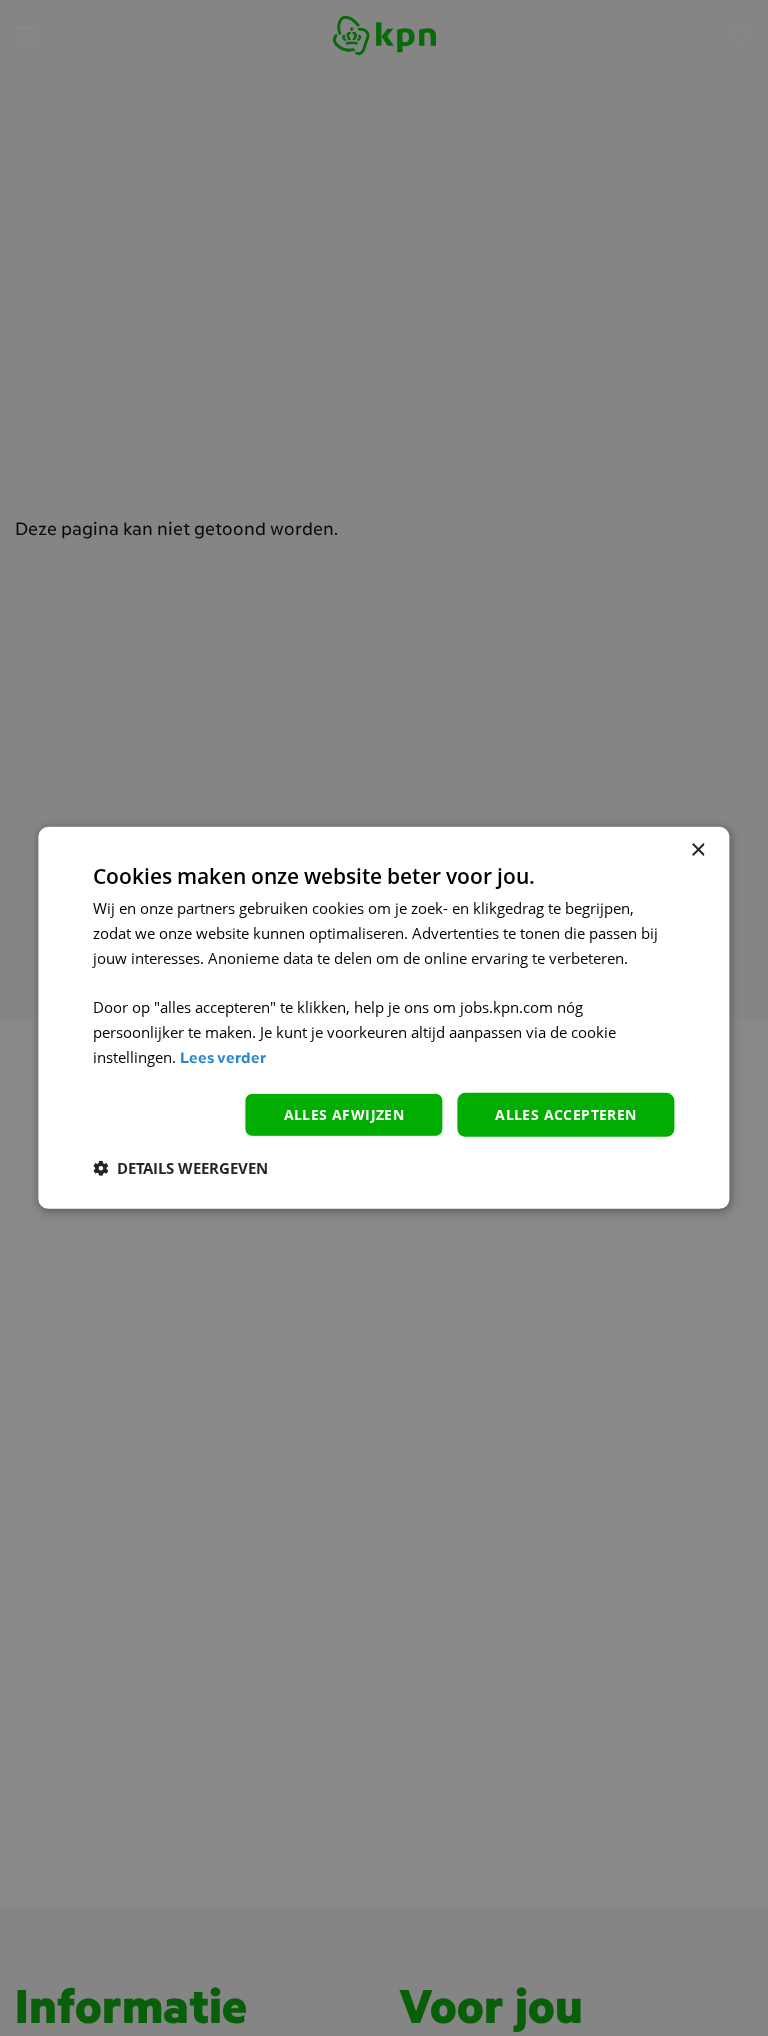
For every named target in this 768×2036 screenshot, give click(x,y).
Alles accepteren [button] (565, 1113)
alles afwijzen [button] (344, 1113)
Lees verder (223, 1059)
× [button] (697, 850)
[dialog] (383, 1018)
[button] (180, 1168)
